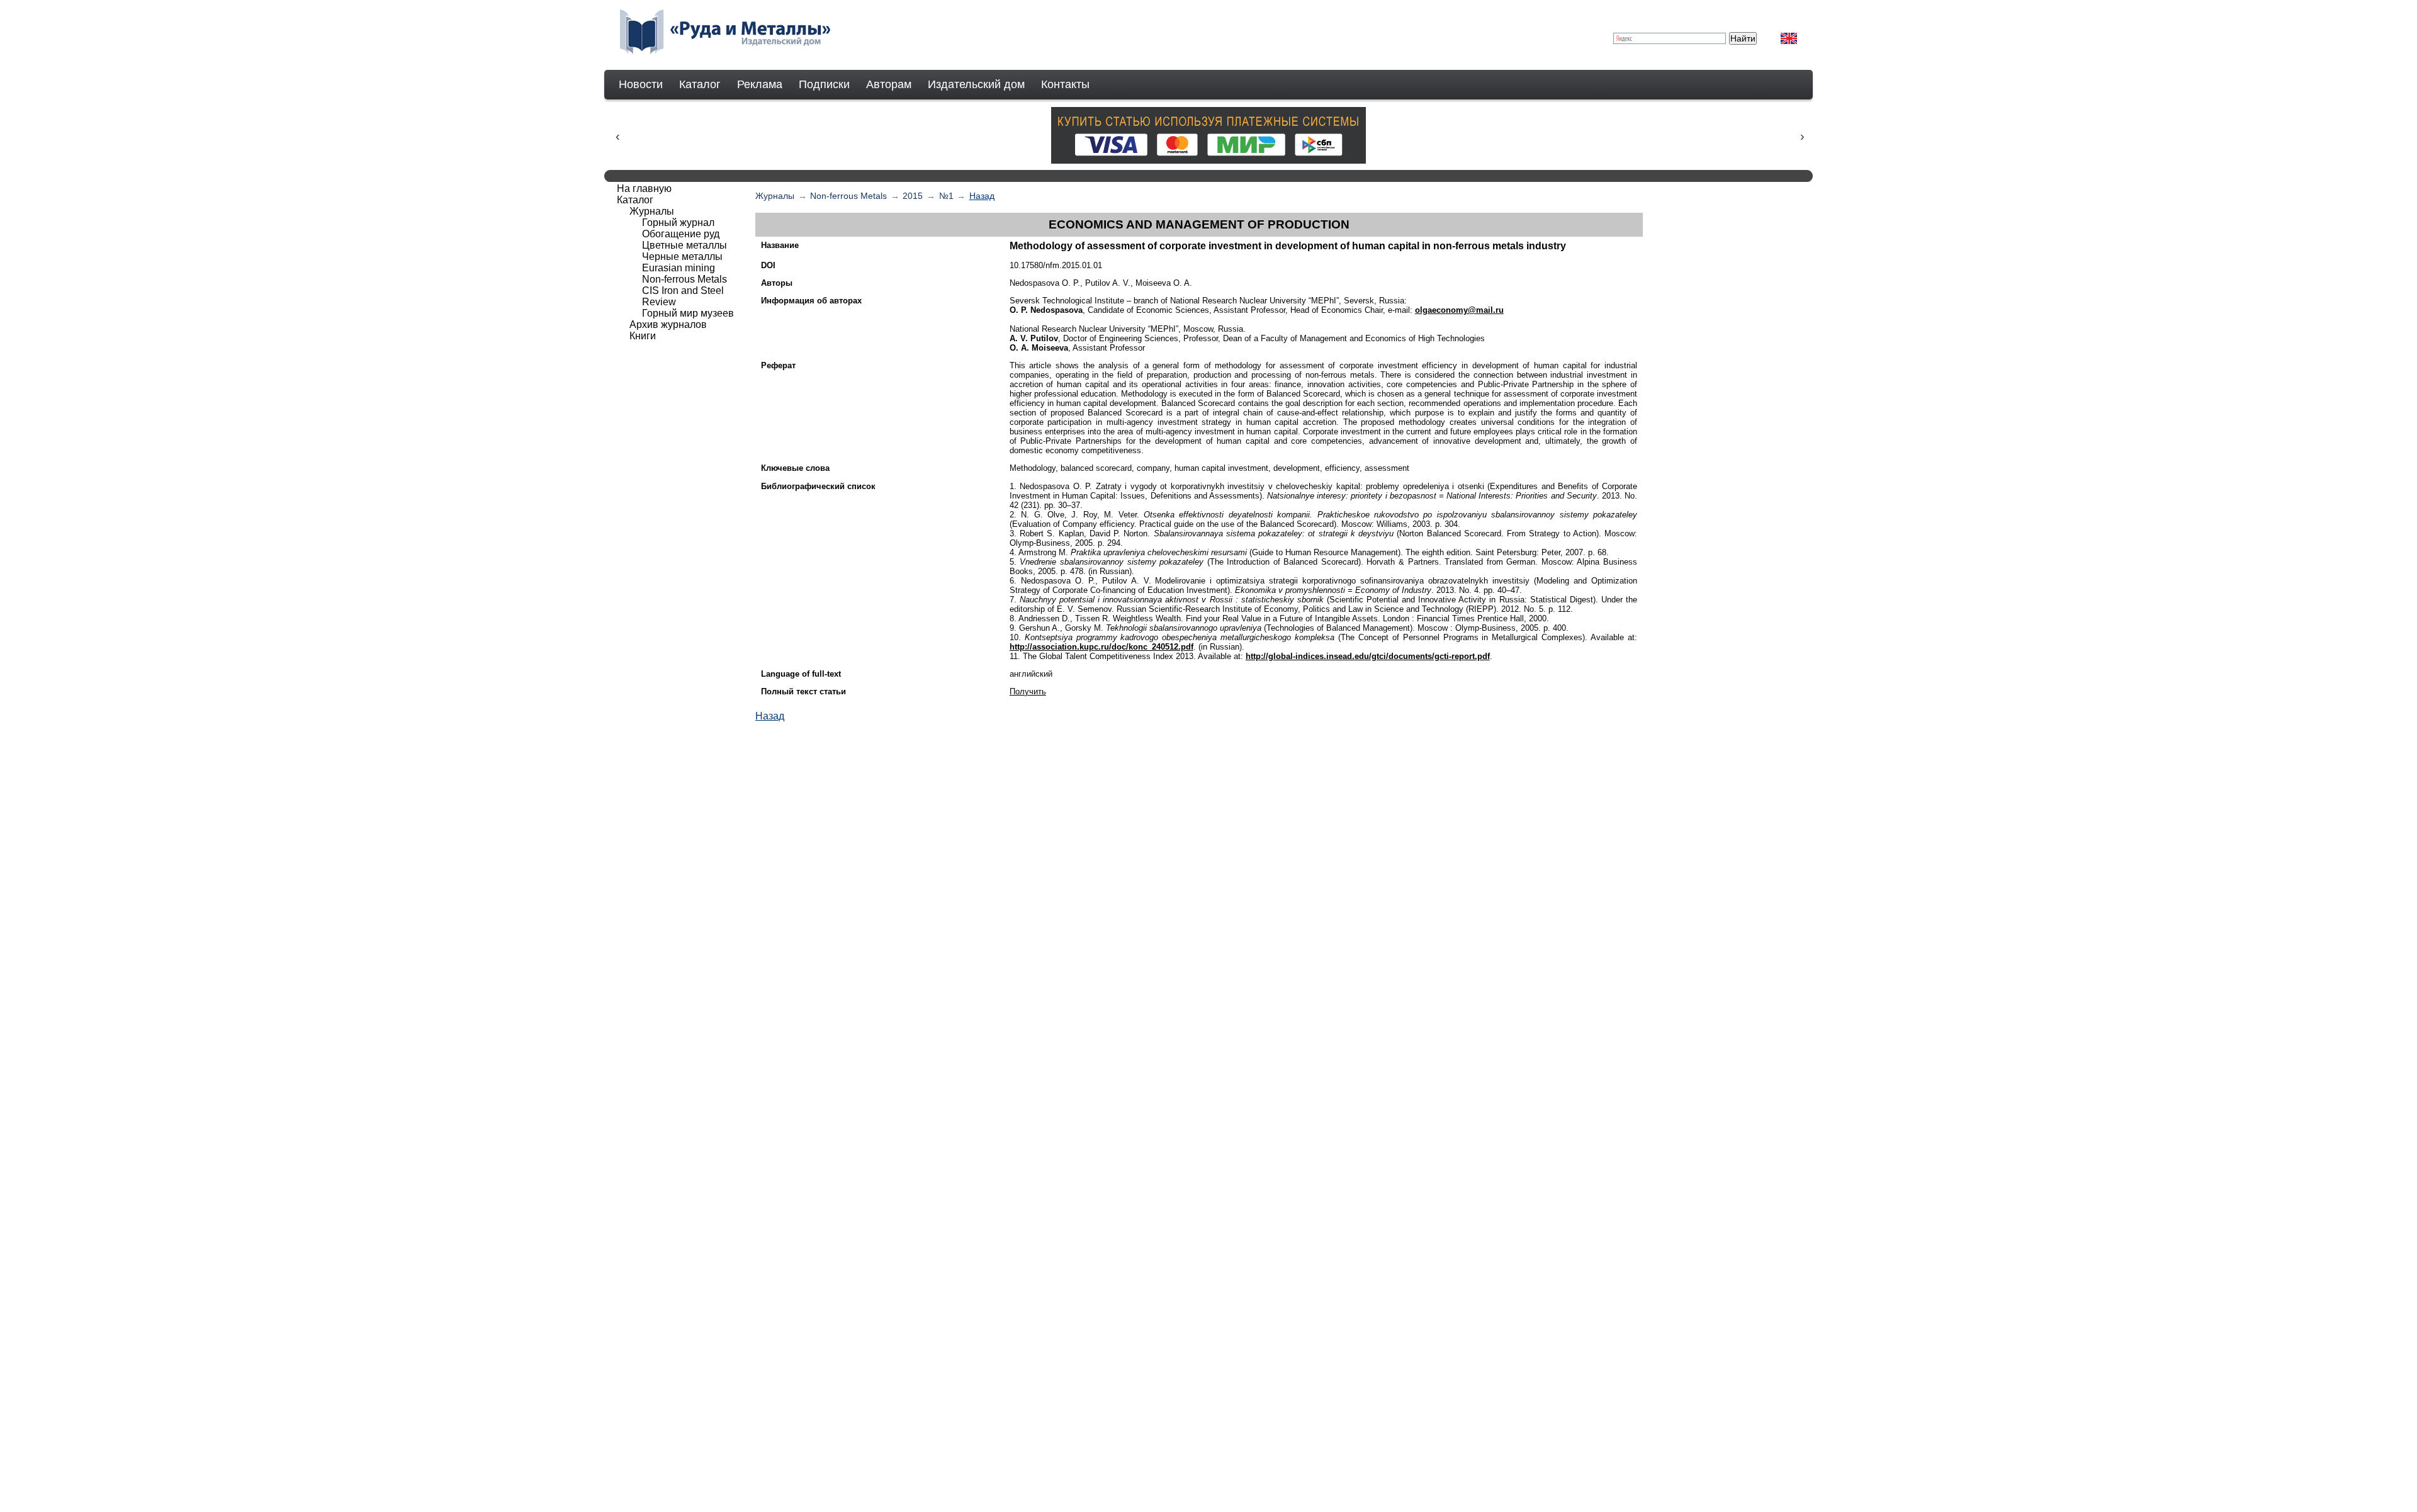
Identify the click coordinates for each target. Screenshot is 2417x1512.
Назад (982, 196)
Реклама (760, 84)
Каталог (700, 84)
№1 (946, 196)
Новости (641, 84)
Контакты (1065, 84)
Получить (1028, 691)
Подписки (824, 84)
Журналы (775, 196)
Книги (643, 336)
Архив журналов (668, 324)
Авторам (889, 84)
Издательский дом (976, 84)
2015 (913, 196)
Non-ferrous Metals (848, 196)
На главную (644, 189)
